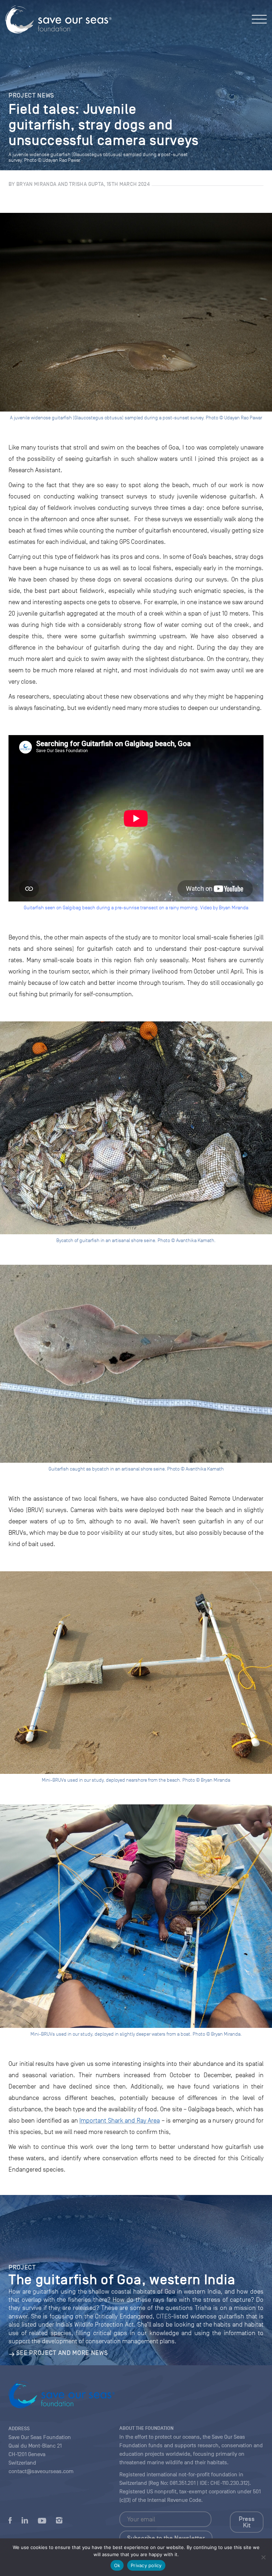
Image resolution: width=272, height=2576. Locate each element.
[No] (263, 2557)
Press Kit (247, 2522)
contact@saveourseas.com (41, 2471)
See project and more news (62, 2353)
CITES (164, 2316)
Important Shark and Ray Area (120, 2120)
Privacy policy (146, 2565)
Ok (117, 2565)
